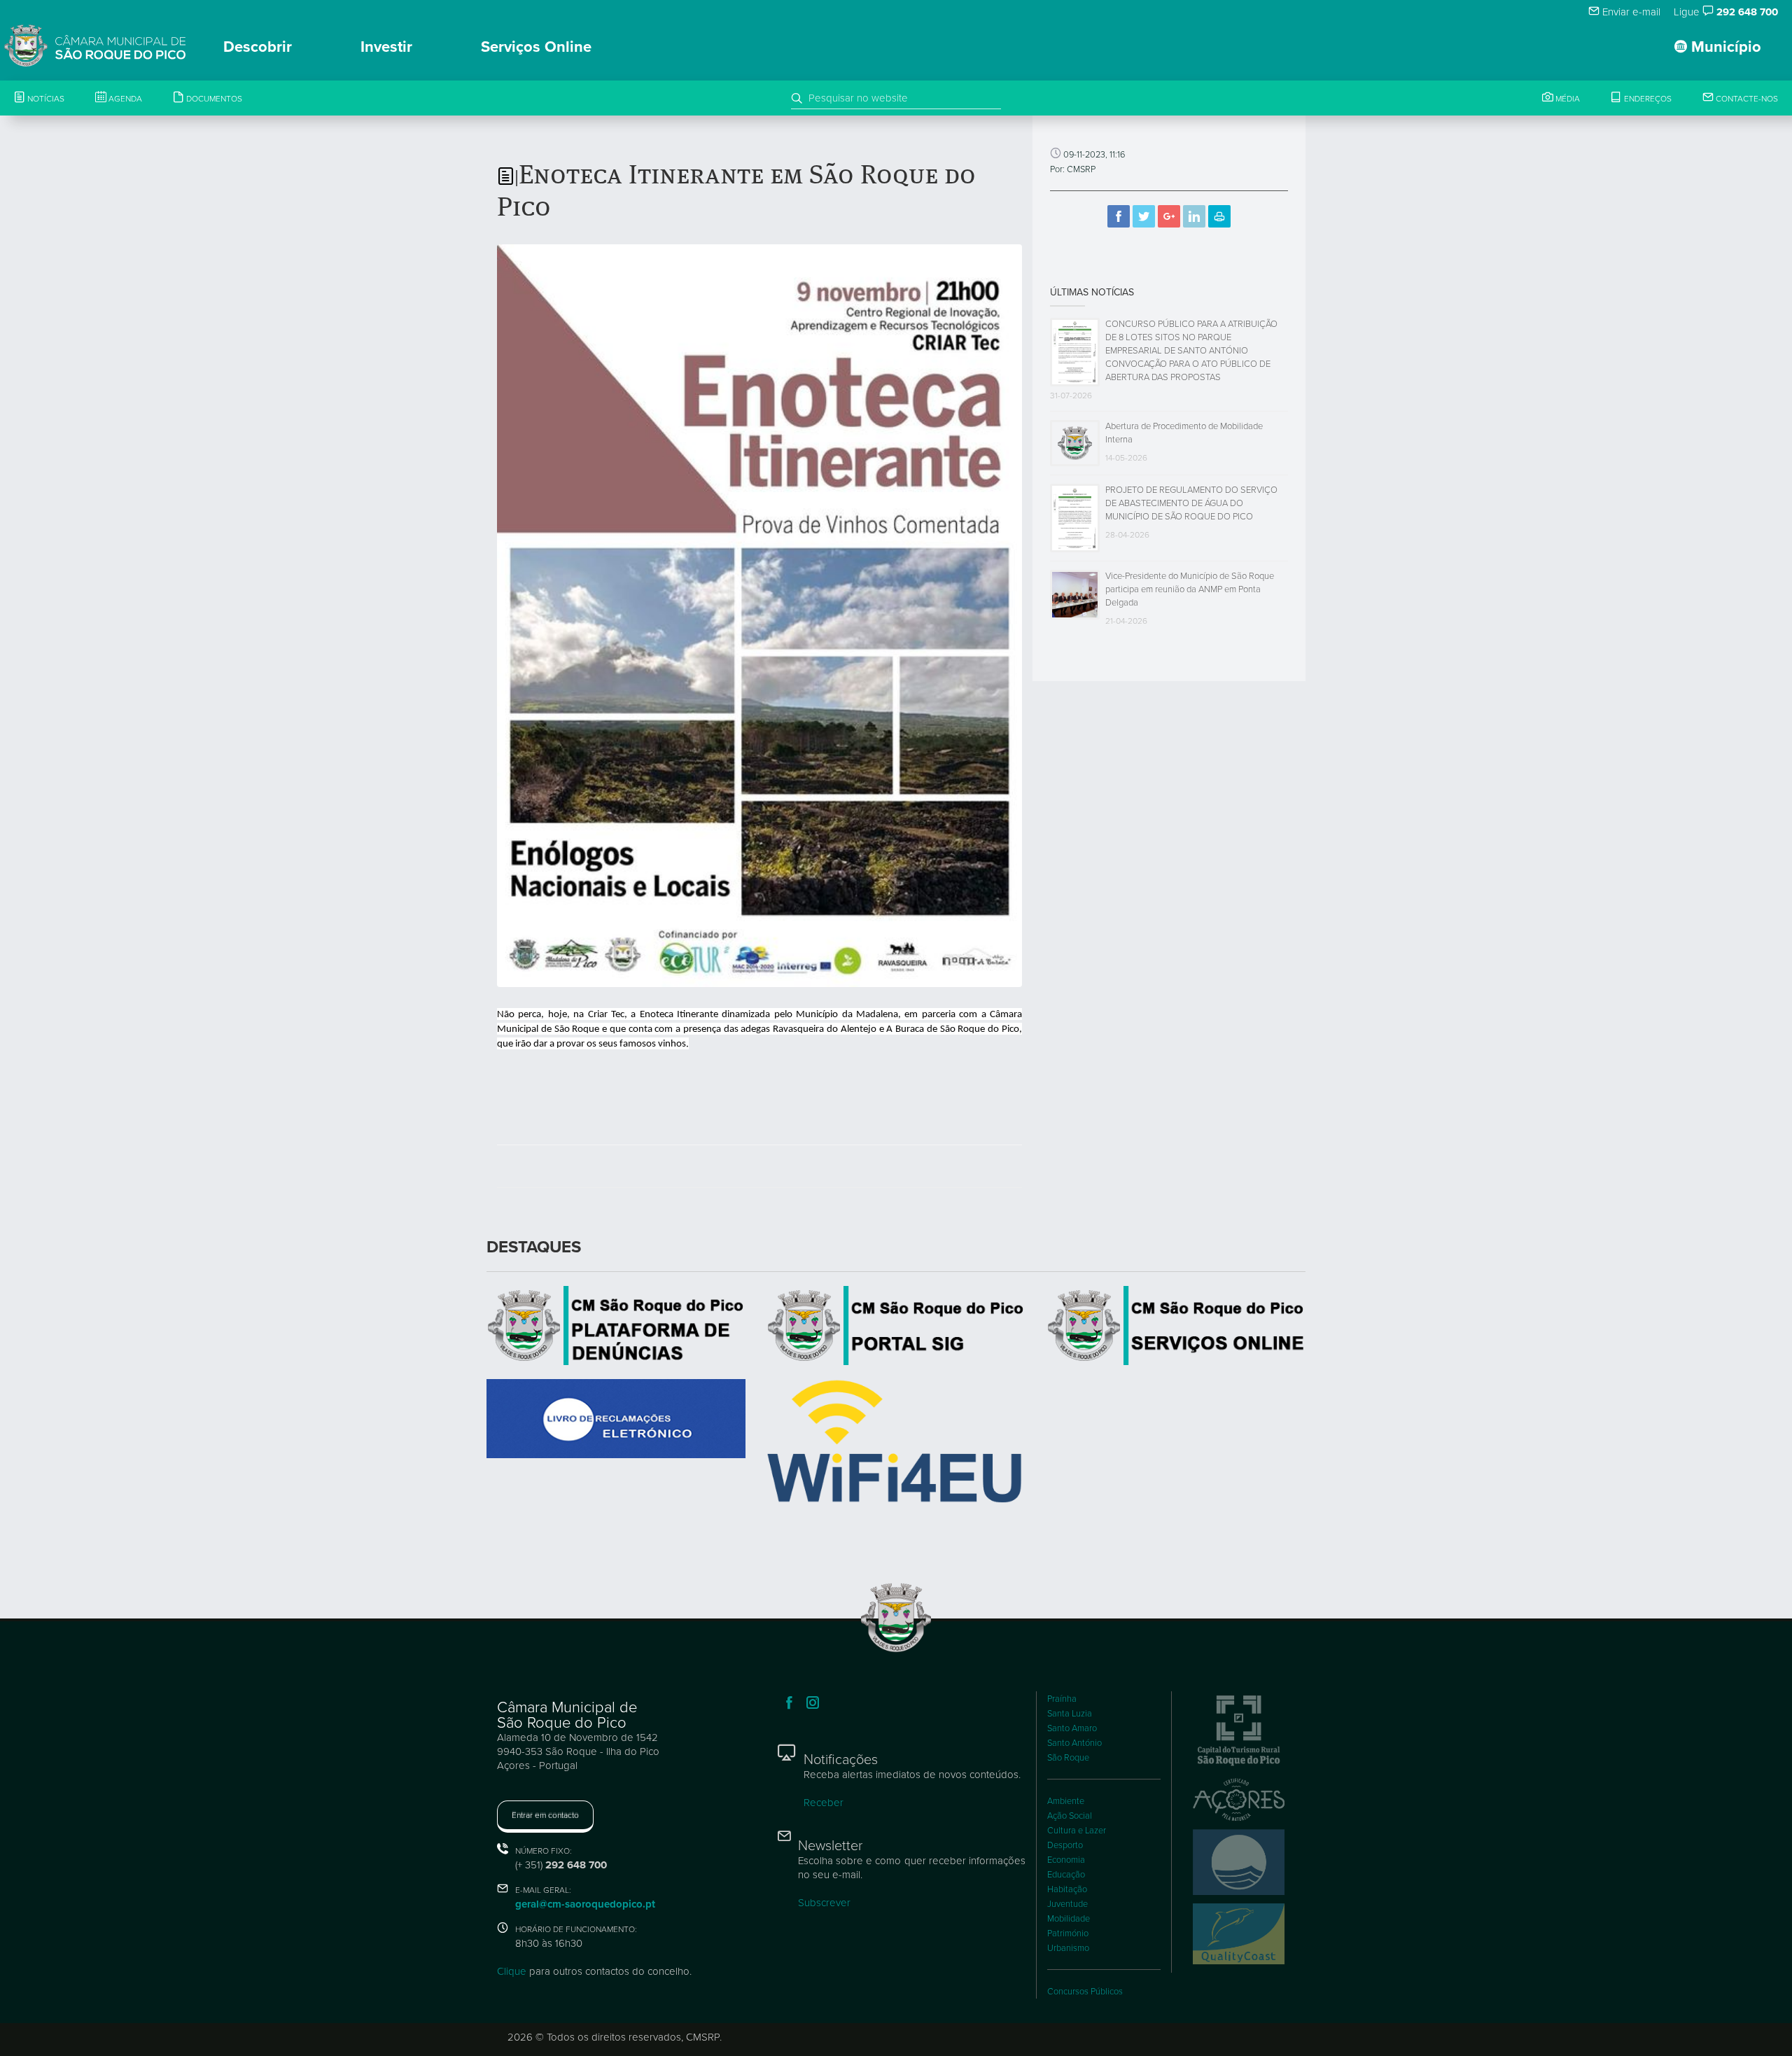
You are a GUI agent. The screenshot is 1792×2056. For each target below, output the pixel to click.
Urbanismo (1068, 1948)
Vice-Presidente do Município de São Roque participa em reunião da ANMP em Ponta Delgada (1190, 589)
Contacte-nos (1746, 99)
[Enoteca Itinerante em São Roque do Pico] (759, 615)
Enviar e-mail (1630, 12)
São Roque (1068, 1758)
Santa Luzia (1070, 1714)
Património (1068, 1933)
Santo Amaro (1072, 1728)
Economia (1066, 1860)
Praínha (1062, 1699)
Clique (512, 1971)
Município (1724, 47)
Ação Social (1070, 1816)
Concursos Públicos (1085, 1992)
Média (1567, 99)
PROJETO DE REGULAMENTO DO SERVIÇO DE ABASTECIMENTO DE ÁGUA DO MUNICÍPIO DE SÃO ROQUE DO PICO (1191, 503)
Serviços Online (536, 47)
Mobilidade (1069, 1919)
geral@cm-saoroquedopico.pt (585, 1904)
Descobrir (258, 47)
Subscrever (824, 1903)
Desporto (1065, 1845)
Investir (386, 47)
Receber (824, 1803)
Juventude (1067, 1904)
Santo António (1074, 1743)
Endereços (1647, 99)
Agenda (124, 99)
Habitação (1067, 1889)
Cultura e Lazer (1077, 1831)
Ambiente (1066, 1801)
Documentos (213, 99)
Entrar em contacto (545, 1815)
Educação (1066, 1875)
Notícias (45, 99)
